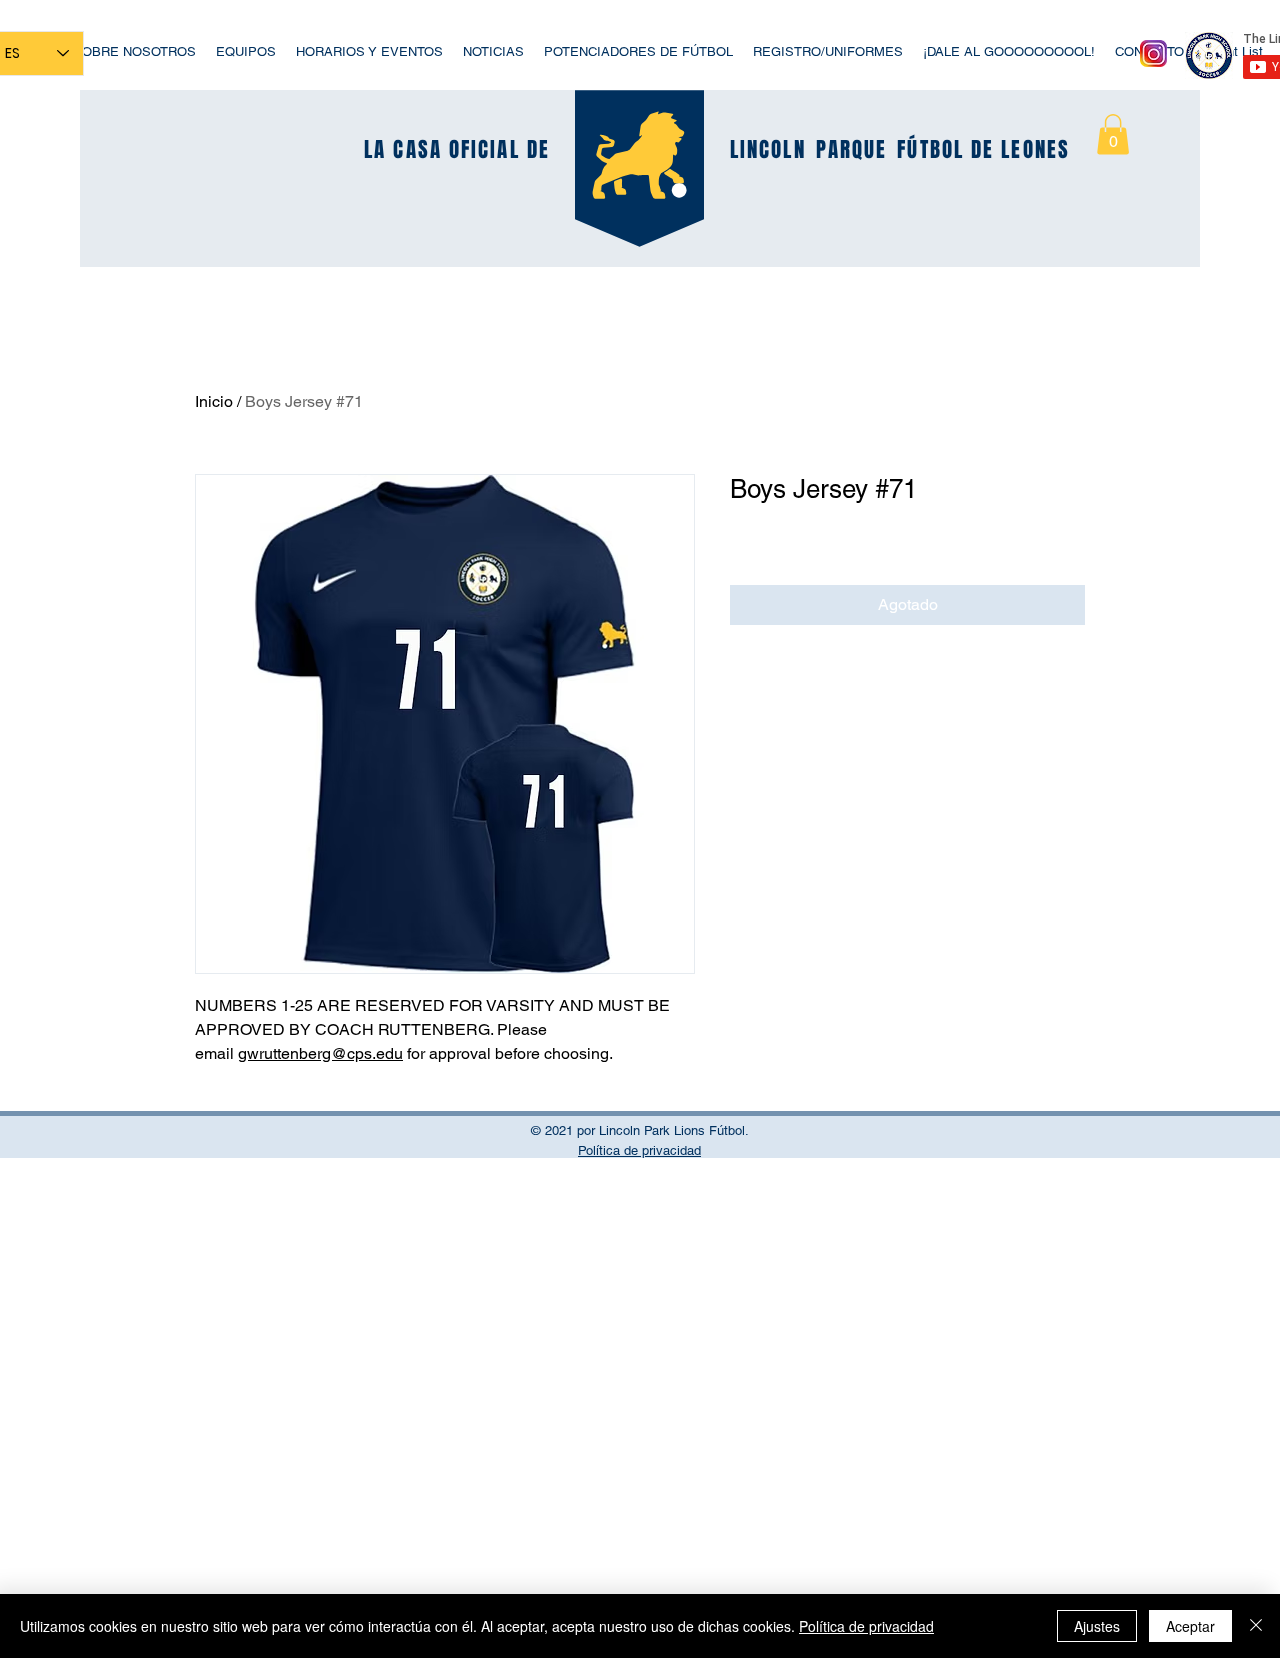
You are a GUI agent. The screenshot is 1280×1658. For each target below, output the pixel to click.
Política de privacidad (866, 1626)
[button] (1113, 134)
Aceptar (1190, 1626)
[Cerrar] (1256, 1626)
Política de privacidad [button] (639, 1150)
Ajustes (1097, 1626)
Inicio (214, 401)
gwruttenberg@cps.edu (320, 1053)
